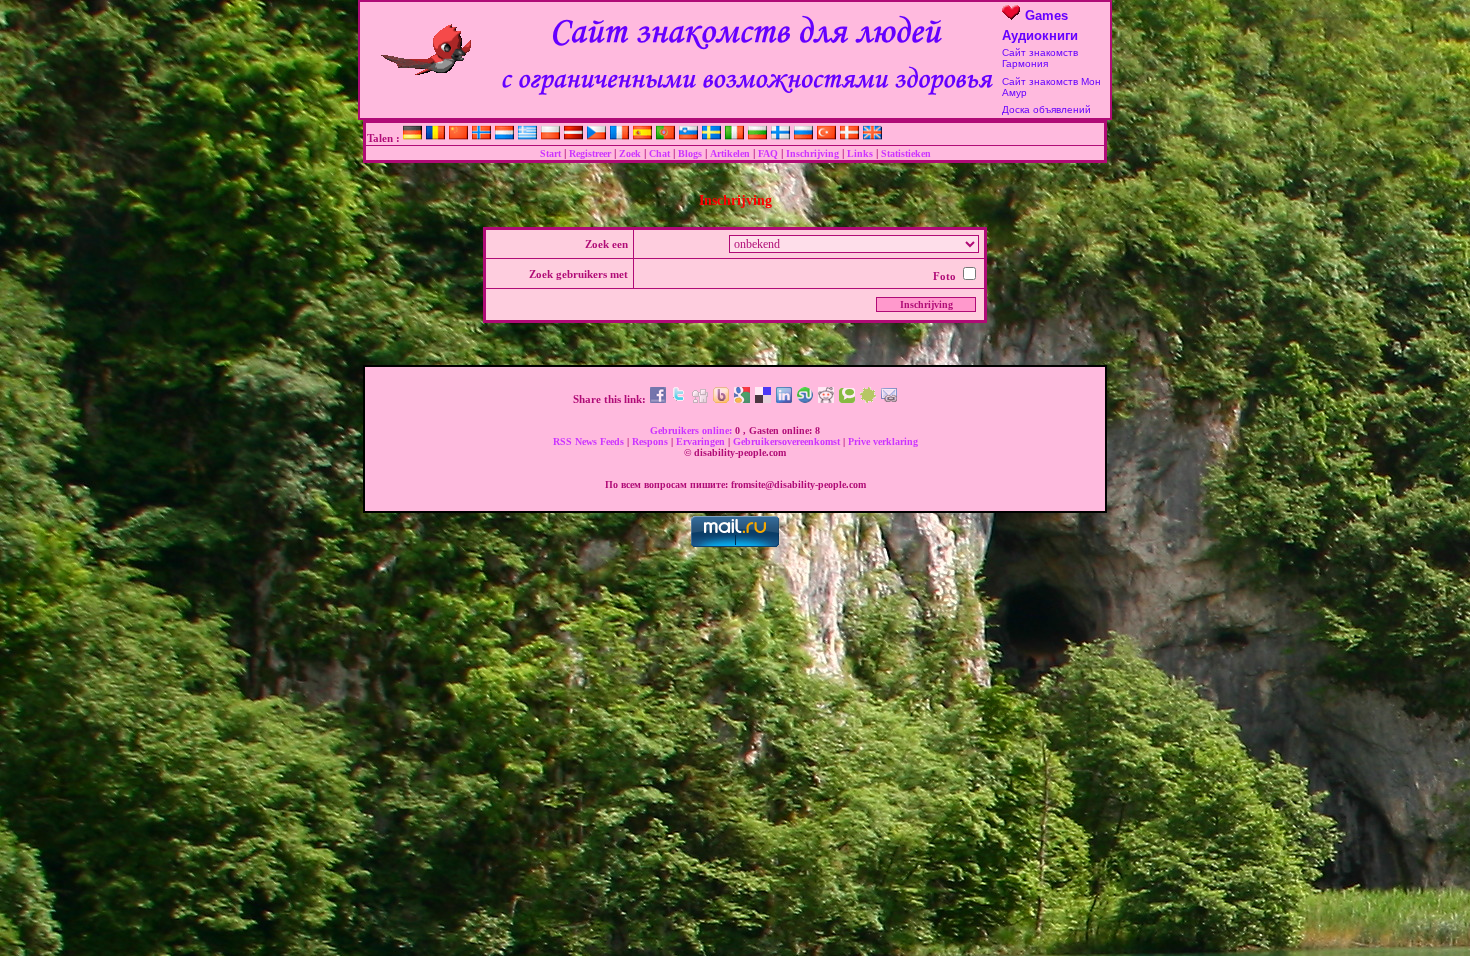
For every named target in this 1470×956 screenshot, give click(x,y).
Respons (651, 441)
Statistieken (906, 153)
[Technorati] (847, 399)
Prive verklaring (883, 441)
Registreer (590, 153)
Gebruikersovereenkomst (788, 441)
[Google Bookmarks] (742, 399)
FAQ (768, 153)
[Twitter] (679, 399)
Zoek (630, 153)
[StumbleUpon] (805, 399)
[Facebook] (658, 399)
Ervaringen (702, 441)
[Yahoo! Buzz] (721, 399)
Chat (659, 153)
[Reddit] (826, 399)
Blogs (690, 153)
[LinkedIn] (784, 399)
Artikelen (730, 153)
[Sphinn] (868, 399)
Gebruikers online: (692, 430)
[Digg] (700, 399)
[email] (889, 399)
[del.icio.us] (763, 399)
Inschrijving (812, 153)
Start (550, 153)
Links (860, 153)
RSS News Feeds (590, 441)
